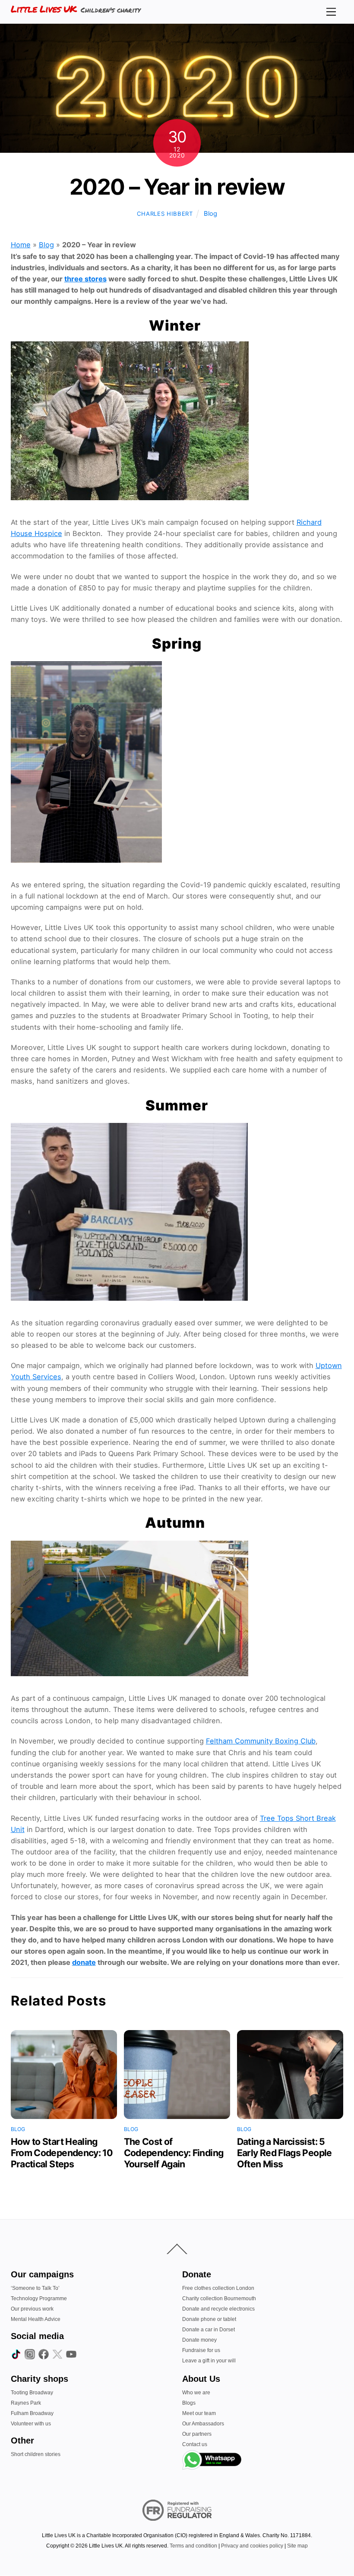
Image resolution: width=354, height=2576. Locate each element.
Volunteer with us (31, 2424)
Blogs (189, 2403)
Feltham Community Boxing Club (261, 1741)
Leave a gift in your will (209, 2361)
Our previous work (32, 2309)
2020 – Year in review (177, 187)
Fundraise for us (201, 2350)
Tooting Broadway (32, 2393)
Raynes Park (26, 2403)
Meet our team (199, 2413)
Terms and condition (193, 2546)
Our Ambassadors (203, 2424)
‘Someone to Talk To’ (35, 2288)
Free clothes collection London (218, 2288)
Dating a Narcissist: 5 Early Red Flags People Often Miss (284, 2153)
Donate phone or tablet (209, 2319)
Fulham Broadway (32, 2413)
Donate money (199, 2340)
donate (84, 1962)
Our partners (197, 2434)
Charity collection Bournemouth (219, 2299)
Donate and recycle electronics (218, 2309)
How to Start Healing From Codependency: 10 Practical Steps (62, 2153)
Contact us (195, 2444)
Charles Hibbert (165, 214)
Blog (210, 214)
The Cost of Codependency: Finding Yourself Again (174, 2153)
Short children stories (36, 2454)
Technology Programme (39, 2299)
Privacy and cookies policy (252, 2546)
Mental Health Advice (36, 2319)
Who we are (196, 2393)
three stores (85, 279)
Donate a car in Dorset (209, 2330)
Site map (297, 2546)
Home (21, 245)
